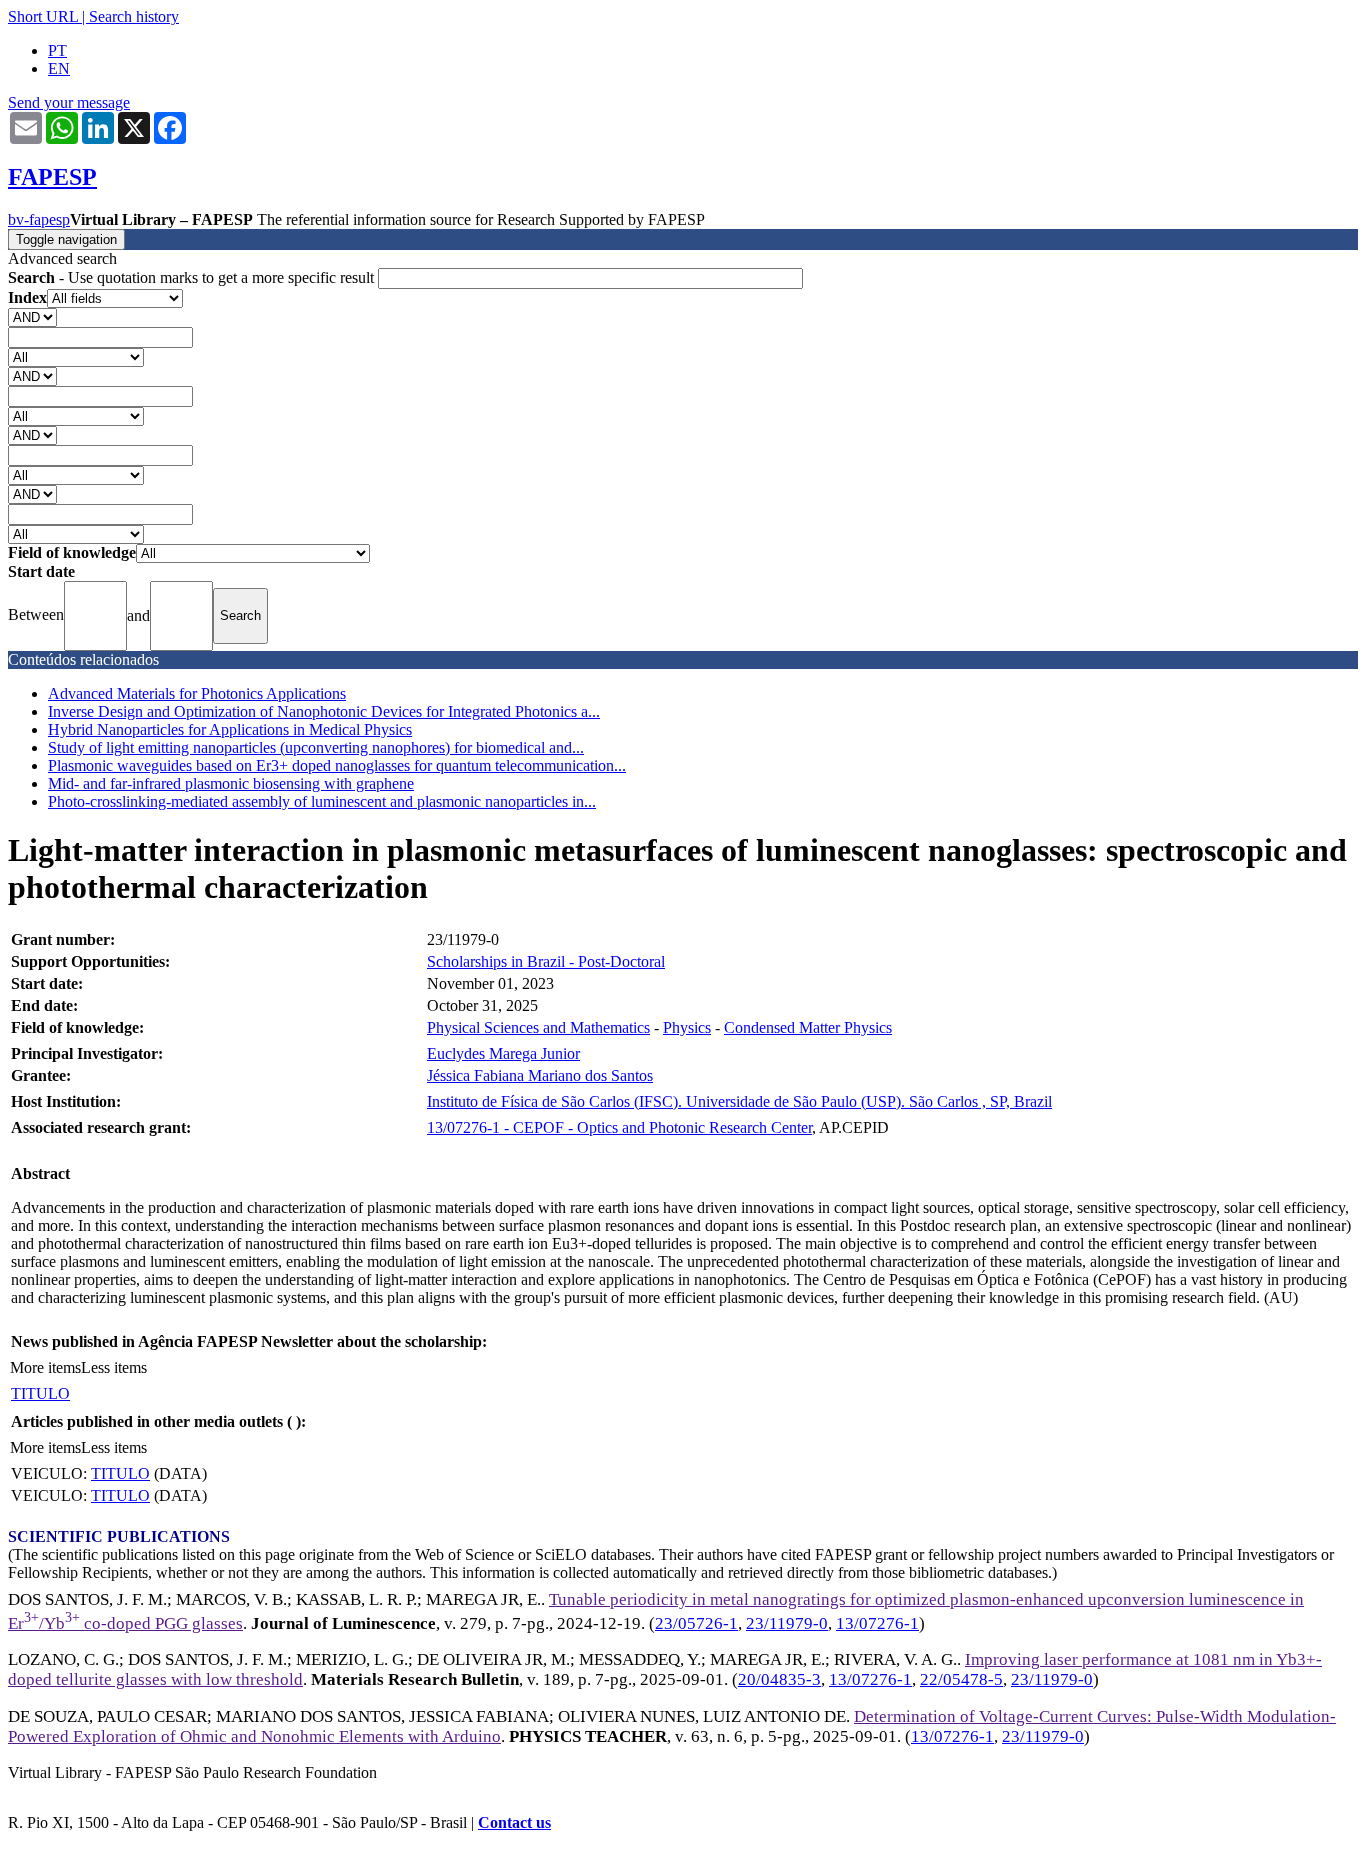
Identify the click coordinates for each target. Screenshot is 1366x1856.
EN (59, 68)
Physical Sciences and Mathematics (538, 1027)
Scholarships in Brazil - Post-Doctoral (546, 961)
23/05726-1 (696, 1623)
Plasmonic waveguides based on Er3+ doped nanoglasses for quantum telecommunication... (337, 765)
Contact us (514, 1822)
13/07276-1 (877, 1623)
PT (57, 50)
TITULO (40, 1393)
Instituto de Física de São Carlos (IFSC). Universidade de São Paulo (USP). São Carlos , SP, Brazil (739, 1101)
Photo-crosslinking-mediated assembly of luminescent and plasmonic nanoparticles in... (322, 801)
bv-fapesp (39, 219)
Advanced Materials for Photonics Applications (197, 693)
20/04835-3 (779, 1679)
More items (45, 1367)
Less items (114, 1367)
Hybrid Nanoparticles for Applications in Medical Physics (230, 729)
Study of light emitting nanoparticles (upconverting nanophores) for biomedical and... (316, 747)
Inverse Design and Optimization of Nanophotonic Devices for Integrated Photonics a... (324, 711)
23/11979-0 (787, 1623)
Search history (134, 16)
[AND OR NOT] (32, 316)
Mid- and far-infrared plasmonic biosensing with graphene (231, 783)
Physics (687, 1027)
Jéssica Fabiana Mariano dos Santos (540, 1075)
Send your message (69, 102)
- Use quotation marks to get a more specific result (193, 277)
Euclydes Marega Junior (503, 1053)
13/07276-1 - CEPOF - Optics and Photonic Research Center (619, 1127)
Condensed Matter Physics (808, 1027)
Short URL (43, 16)
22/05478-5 (961, 1679)
